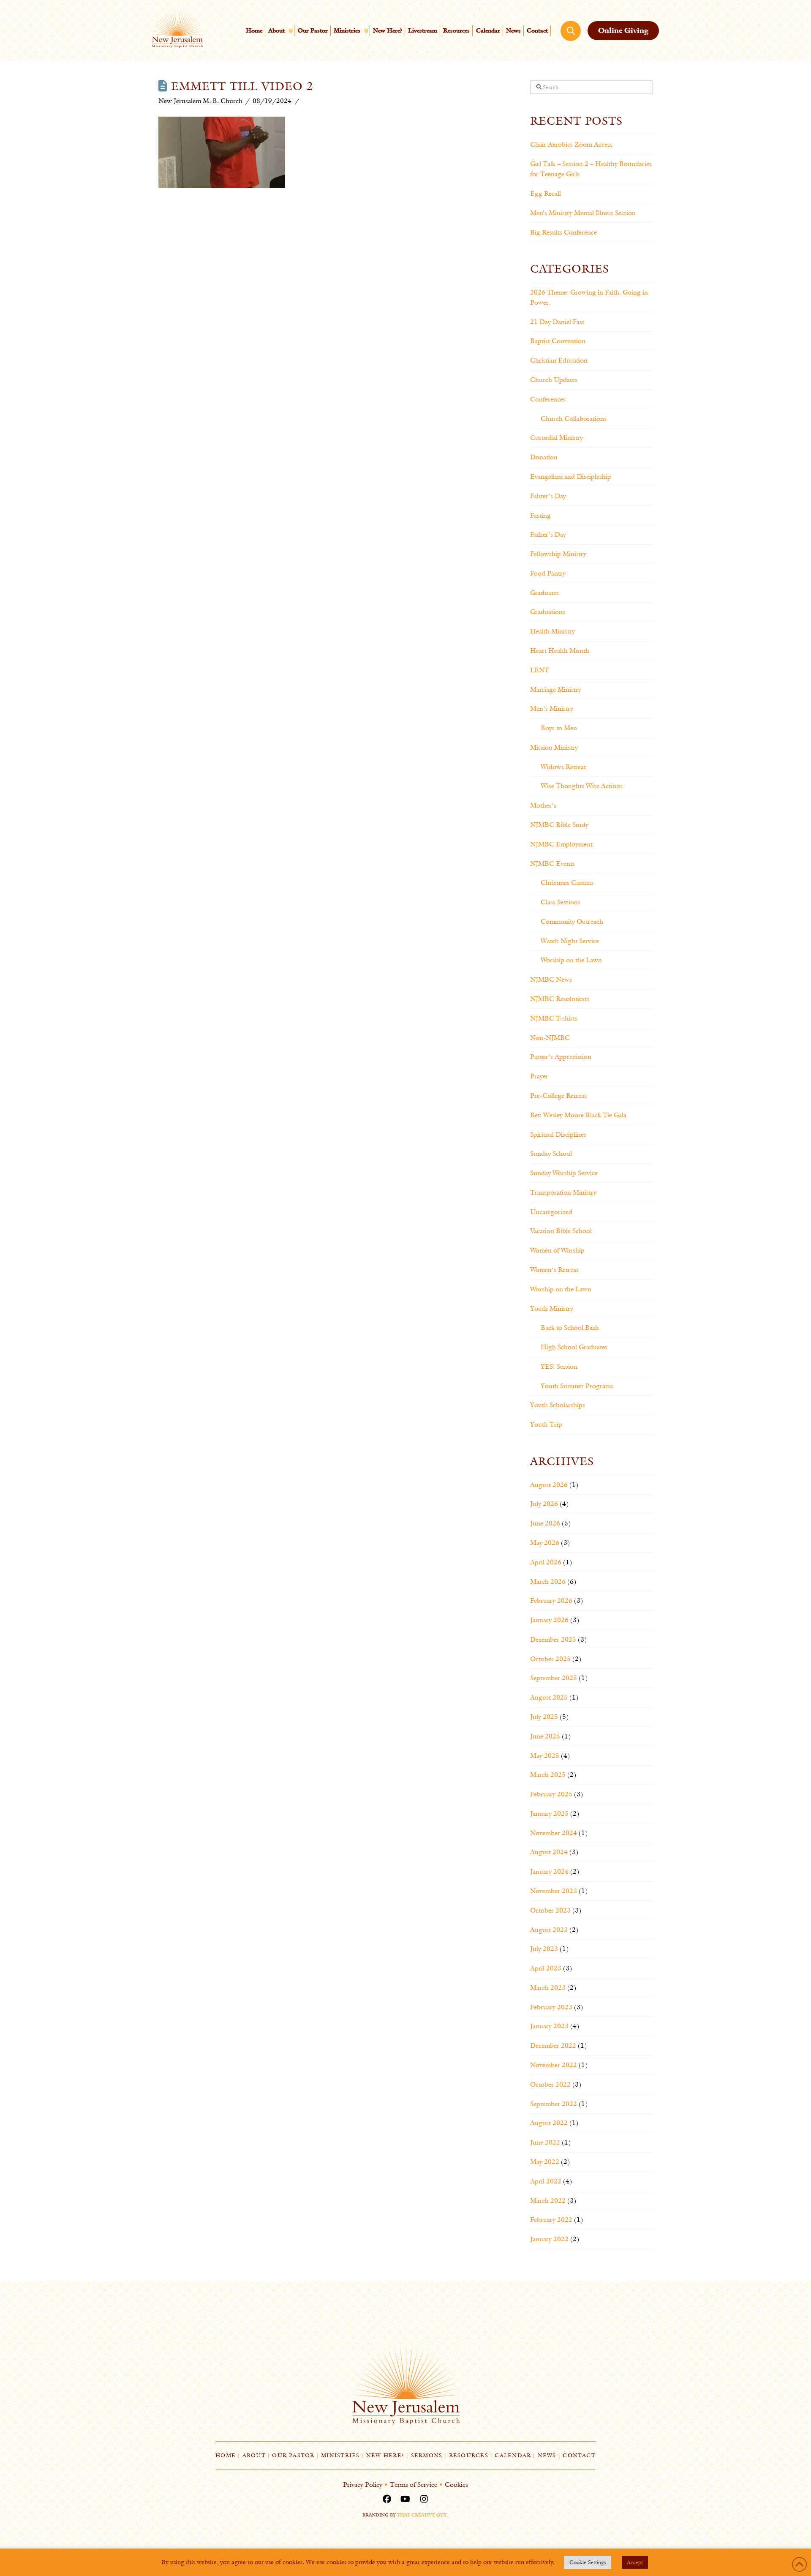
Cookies (456, 2485)
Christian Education (559, 360)
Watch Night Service (570, 941)
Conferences (548, 399)
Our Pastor (293, 2455)
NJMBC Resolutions (560, 999)
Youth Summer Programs (577, 1386)
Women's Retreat (554, 1270)
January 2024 (549, 1871)
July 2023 (544, 1949)
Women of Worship (557, 1250)
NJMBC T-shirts (554, 1018)
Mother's (543, 805)
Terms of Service (414, 2485)
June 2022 (545, 2142)
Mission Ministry (554, 747)
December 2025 (553, 1639)
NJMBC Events (552, 864)
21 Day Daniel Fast (557, 322)
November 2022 (554, 2065)
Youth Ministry (552, 1308)
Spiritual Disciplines (558, 1134)
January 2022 (549, 2239)
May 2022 (545, 2162)
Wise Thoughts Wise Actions (582, 786)
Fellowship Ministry (558, 554)
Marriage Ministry (556, 689)
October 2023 (550, 1910)
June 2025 (545, 1736)
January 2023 (549, 2026)
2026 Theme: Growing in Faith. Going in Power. (589, 297)
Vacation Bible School (561, 1231)
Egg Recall (546, 193)
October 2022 (550, 2084)
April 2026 (546, 1562)
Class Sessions (561, 902)
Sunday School (551, 1153)
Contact (579, 2455)
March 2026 (548, 1581)
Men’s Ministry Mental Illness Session (583, 213)
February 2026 (551, 1600)
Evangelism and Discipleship (571, 476)
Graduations (548, 612)
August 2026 (549, 1485)
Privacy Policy (363, 2485)
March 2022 (548, 2201)
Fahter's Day (548, 496)
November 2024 (554, 1833)
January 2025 (549, 1813)
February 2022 (551, 2220)
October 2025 (550, 1659)
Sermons (427, 2455)
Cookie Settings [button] (588, 2562)
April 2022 (546, 2181)
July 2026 (544, 1504)
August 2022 (549, 2123)
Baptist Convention (558, 341)
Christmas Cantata (567, 883)
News (547, 2455)
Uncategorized (551, 1212)
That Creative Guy (422, 2515)
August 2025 (549, 1697)
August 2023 (549, 1930)
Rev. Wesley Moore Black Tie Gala (578, 1115)
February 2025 (551, 1794)
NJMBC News (551, 979)
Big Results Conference (563, 232)
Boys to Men (559, 728)
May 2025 (545, 1756)
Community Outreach (572, 921)
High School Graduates (574, 1347)
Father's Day (548, 534)
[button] (571, 31)
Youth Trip (546, 1424)
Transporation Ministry (563, 1192)
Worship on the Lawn (571, 960)
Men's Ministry (552, 708)
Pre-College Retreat (558, 1096)
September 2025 (554, 1678)
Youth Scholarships (558, 1405)
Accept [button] (635, 2562)
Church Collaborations (574, 419)
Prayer (539, 1076)
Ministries (340, 2455)
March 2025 (548, 1775)
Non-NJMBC (550, 1038)
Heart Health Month (560, 651)
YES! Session (559, 1366)
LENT (540, 670)
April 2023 (546, 1968)
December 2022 (553, 2045)
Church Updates (554, 380)
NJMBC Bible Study (559, 825)
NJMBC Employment (561, 844)
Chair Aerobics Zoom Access (571, 144)
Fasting (540, 515)
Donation (544, 457)
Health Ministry (552, 631)
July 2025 (544, 1717)
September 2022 (554, 2104)
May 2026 (545, 1543)
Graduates (544, 593)
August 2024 (549, 1852)
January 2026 (549, 1620)
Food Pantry (548, 573)
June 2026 (545, 1523)
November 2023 (554, 1891)
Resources (469, 2455)
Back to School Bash (570, 1328)
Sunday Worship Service (564, 1173)
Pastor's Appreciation (561, 1057)
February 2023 (551, 2007)
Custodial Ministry (557, 438)
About (254, 2455)
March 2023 (548, 1988)
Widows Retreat (563, 767)
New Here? (385, 2455)
